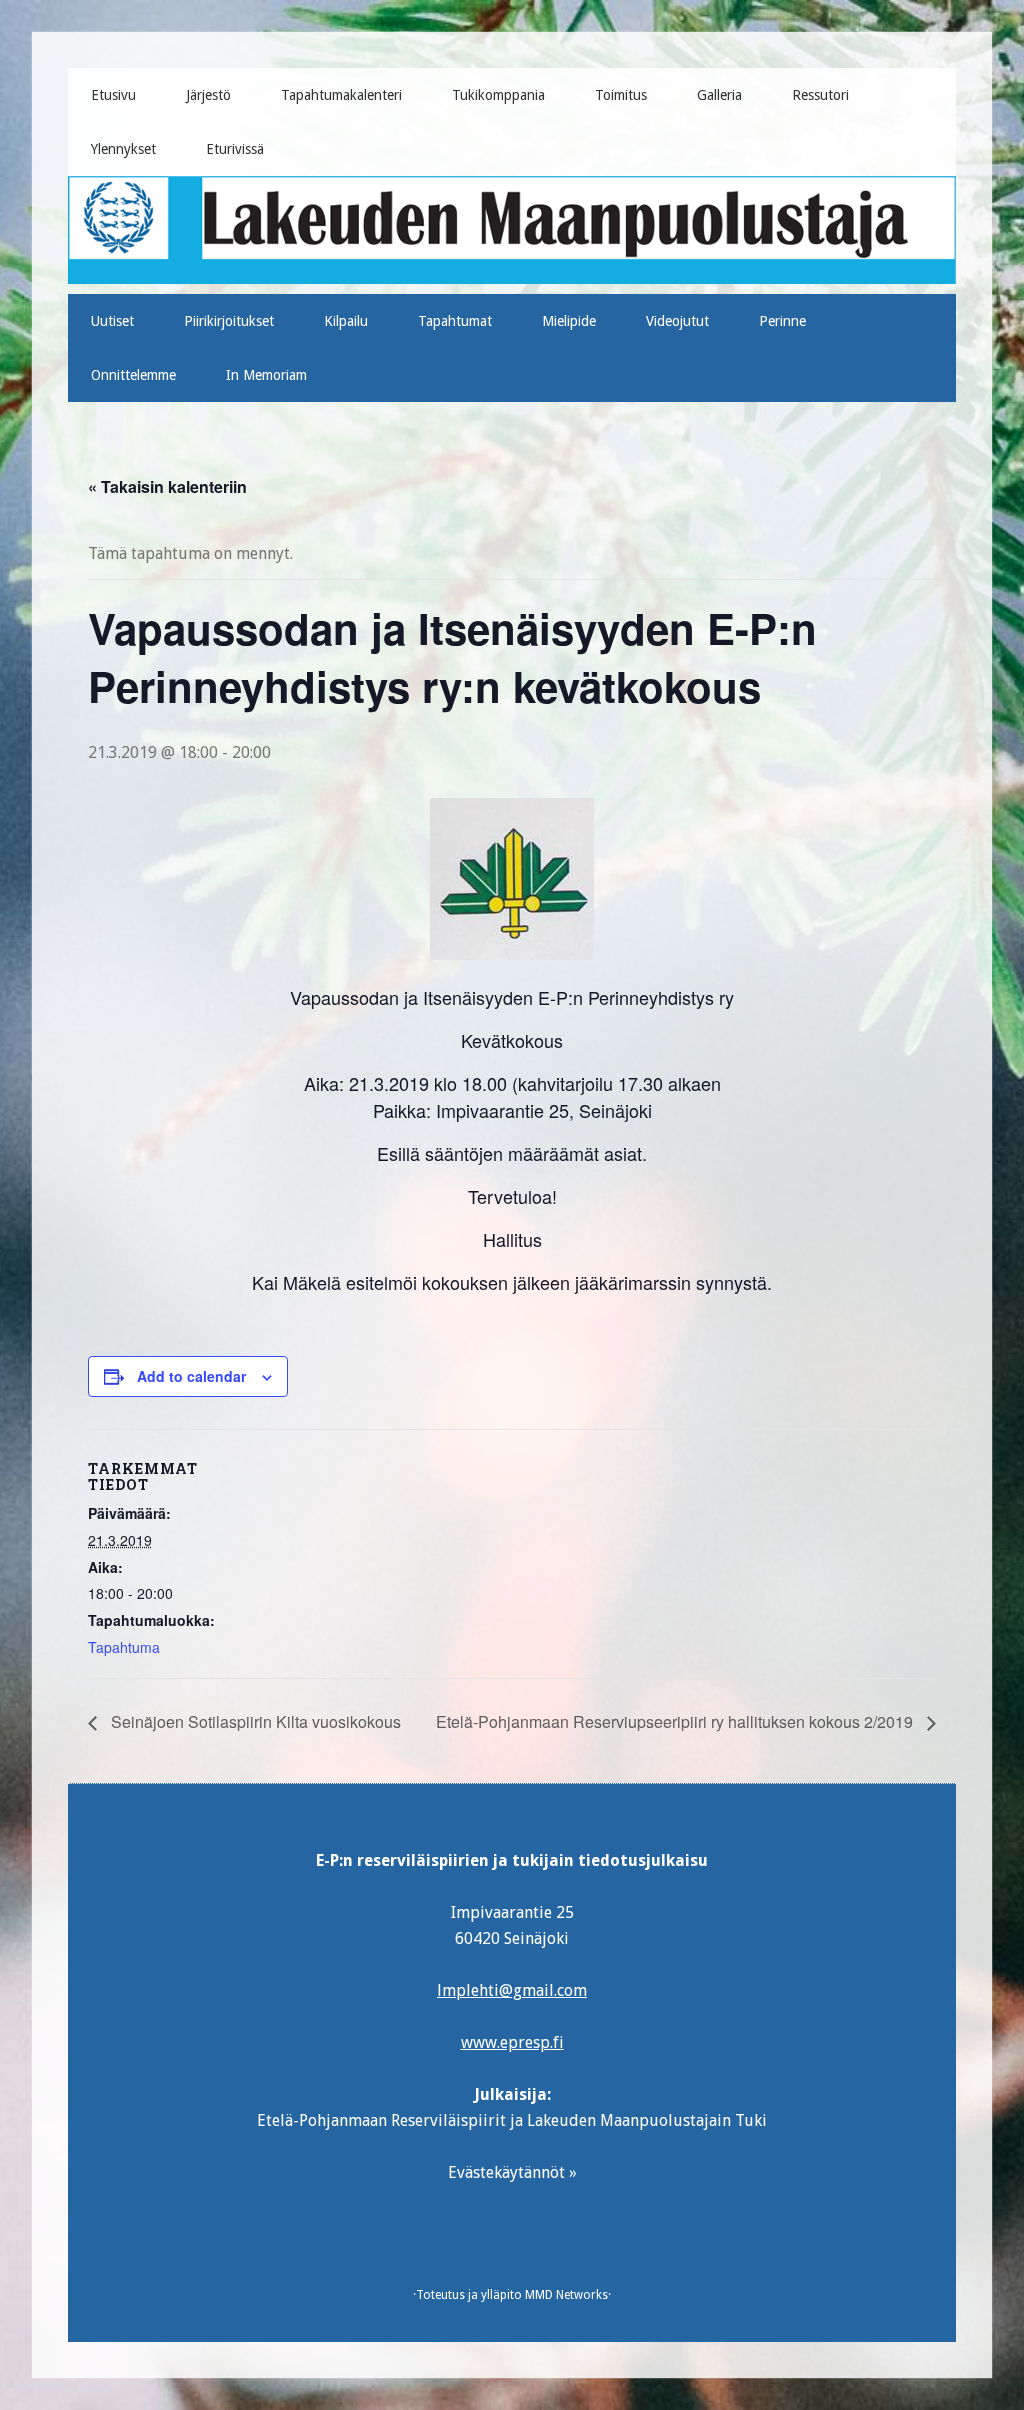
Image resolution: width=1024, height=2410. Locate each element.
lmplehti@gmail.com (512, 1990)
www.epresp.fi (512, 2042)
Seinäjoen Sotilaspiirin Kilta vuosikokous (254, 1721)
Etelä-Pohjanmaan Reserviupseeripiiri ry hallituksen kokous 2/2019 (676, 1721)
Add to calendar (191, 1376)
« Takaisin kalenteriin (167, 486)
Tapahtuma (124, 1647)
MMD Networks (566, 2295)
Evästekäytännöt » (512, 2172)
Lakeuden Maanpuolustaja (512, 222)
